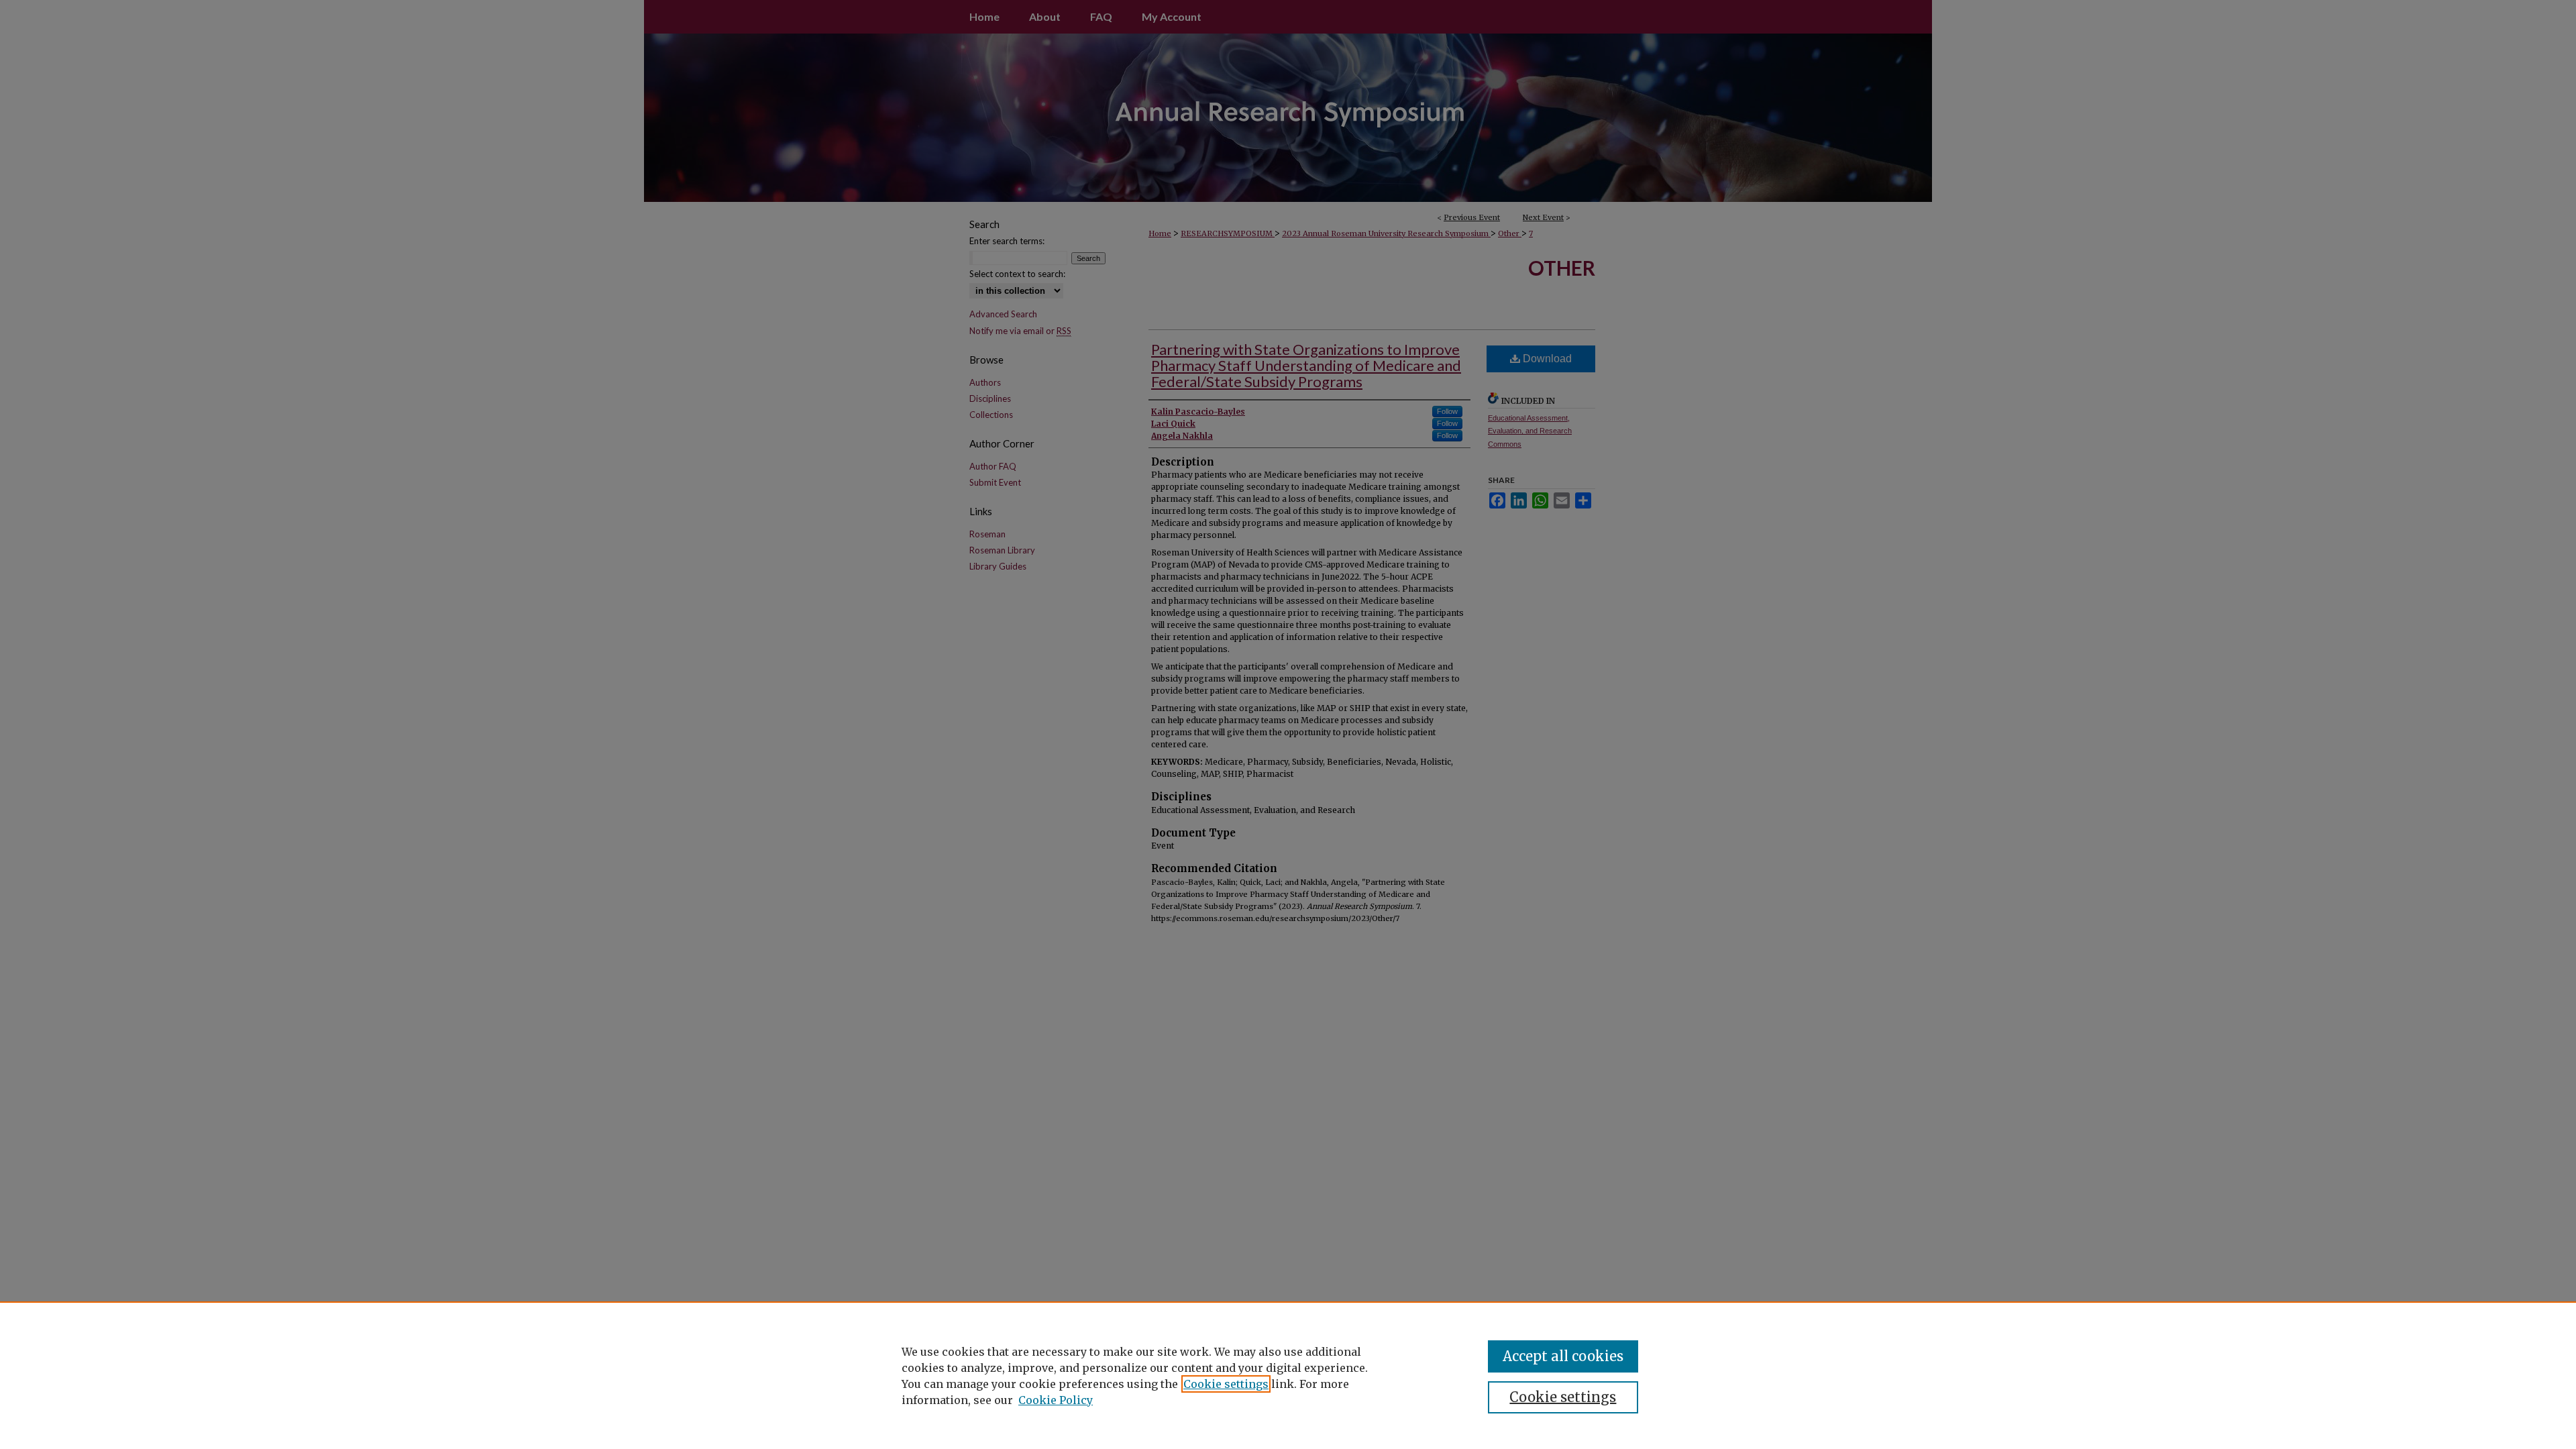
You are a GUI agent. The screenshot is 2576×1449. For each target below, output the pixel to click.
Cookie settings (1226, 1384)
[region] (1288, 1375)
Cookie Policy (1056, 1400)
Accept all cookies (1563, 1356)
